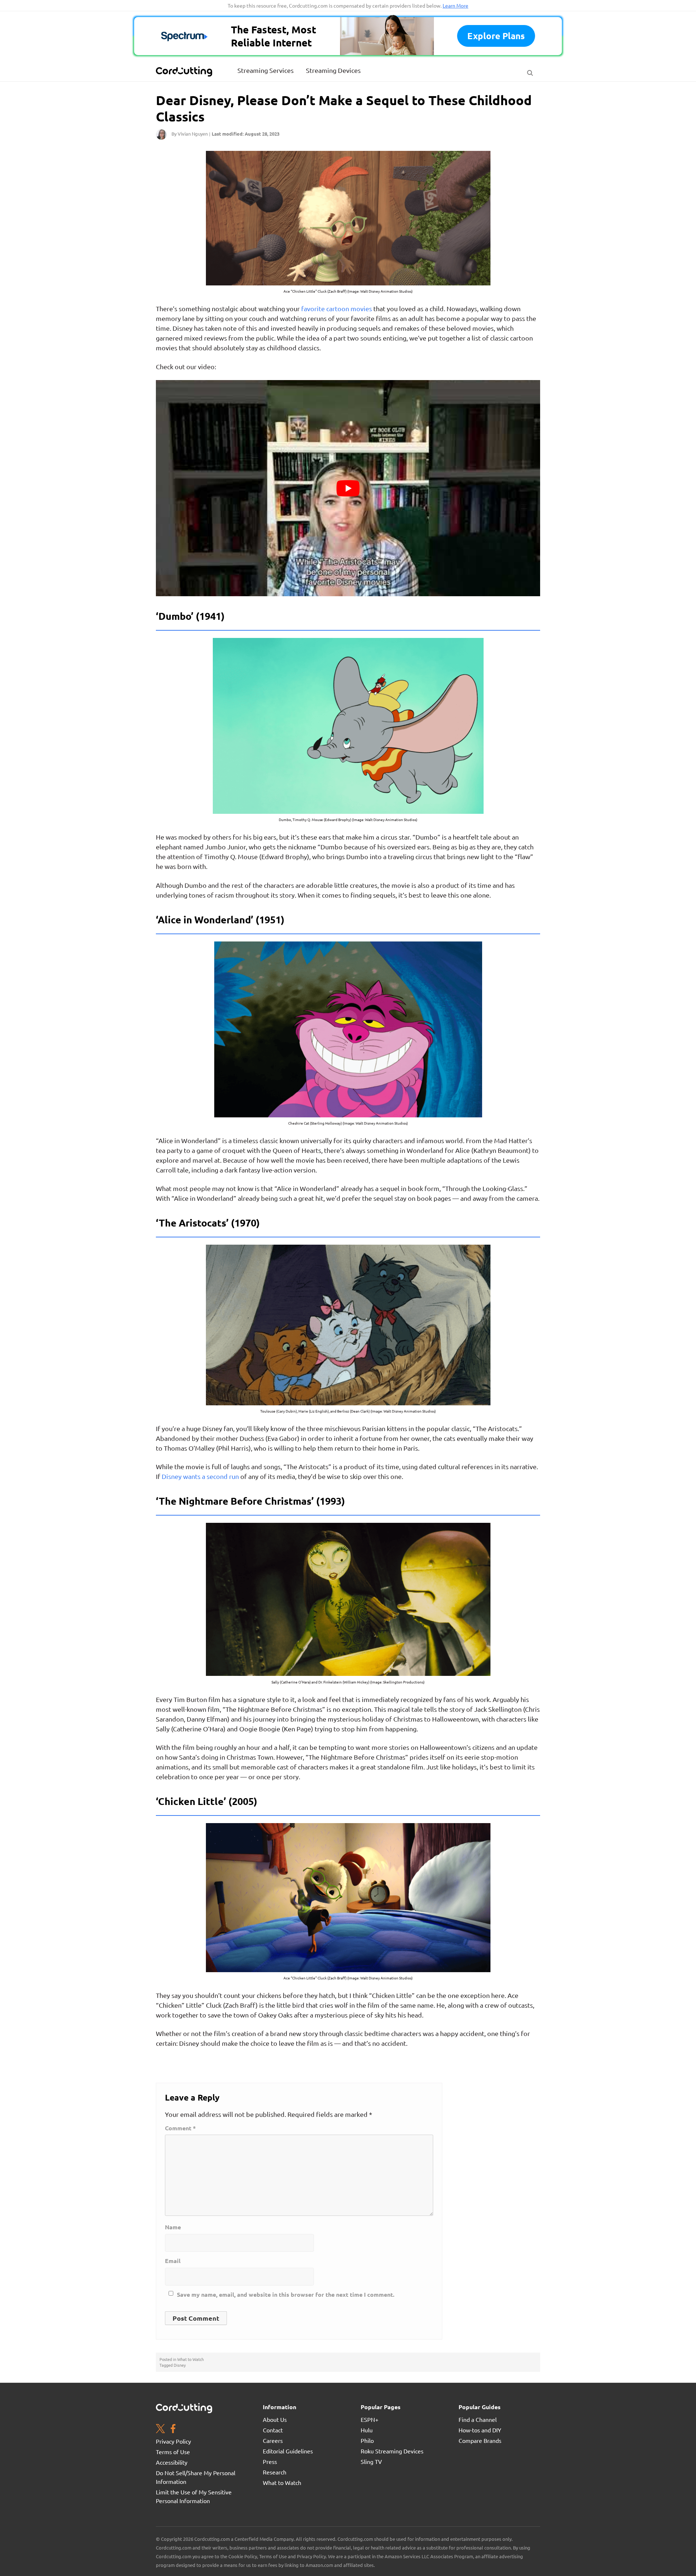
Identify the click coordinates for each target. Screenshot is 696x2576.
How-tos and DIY (480, 2430)
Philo (367, 2440)
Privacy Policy (173, 2441)
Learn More (455, 5)
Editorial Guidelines (288, 2451)
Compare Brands (480, 2440)
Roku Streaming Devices (392, 2451)
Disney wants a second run (200, 1476)
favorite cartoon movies (337, 308)
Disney (180, 2365)
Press (270, 2461)
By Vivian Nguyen (190, 134)
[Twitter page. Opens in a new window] (160, 2429)
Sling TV (371, 2461)
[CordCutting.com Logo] (185, 71)
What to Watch (190, 2359)
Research (275, 2472)
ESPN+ (370, 2419)
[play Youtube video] (348, 488)
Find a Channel (478, 2419)
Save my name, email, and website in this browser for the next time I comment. (286, 2295)
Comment (180, 2128)
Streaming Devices (333, 70)
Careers (273, 2440)
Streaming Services (266, 70)
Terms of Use (173, 2452)
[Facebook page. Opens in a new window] (173, 2429)
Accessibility (172, 2462)
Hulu (367, 2430)
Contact (273, 2430)
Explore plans (496, 36)
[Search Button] (530, 71)
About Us (275, 2419)
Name (173, 2227)
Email (173, 2261)
